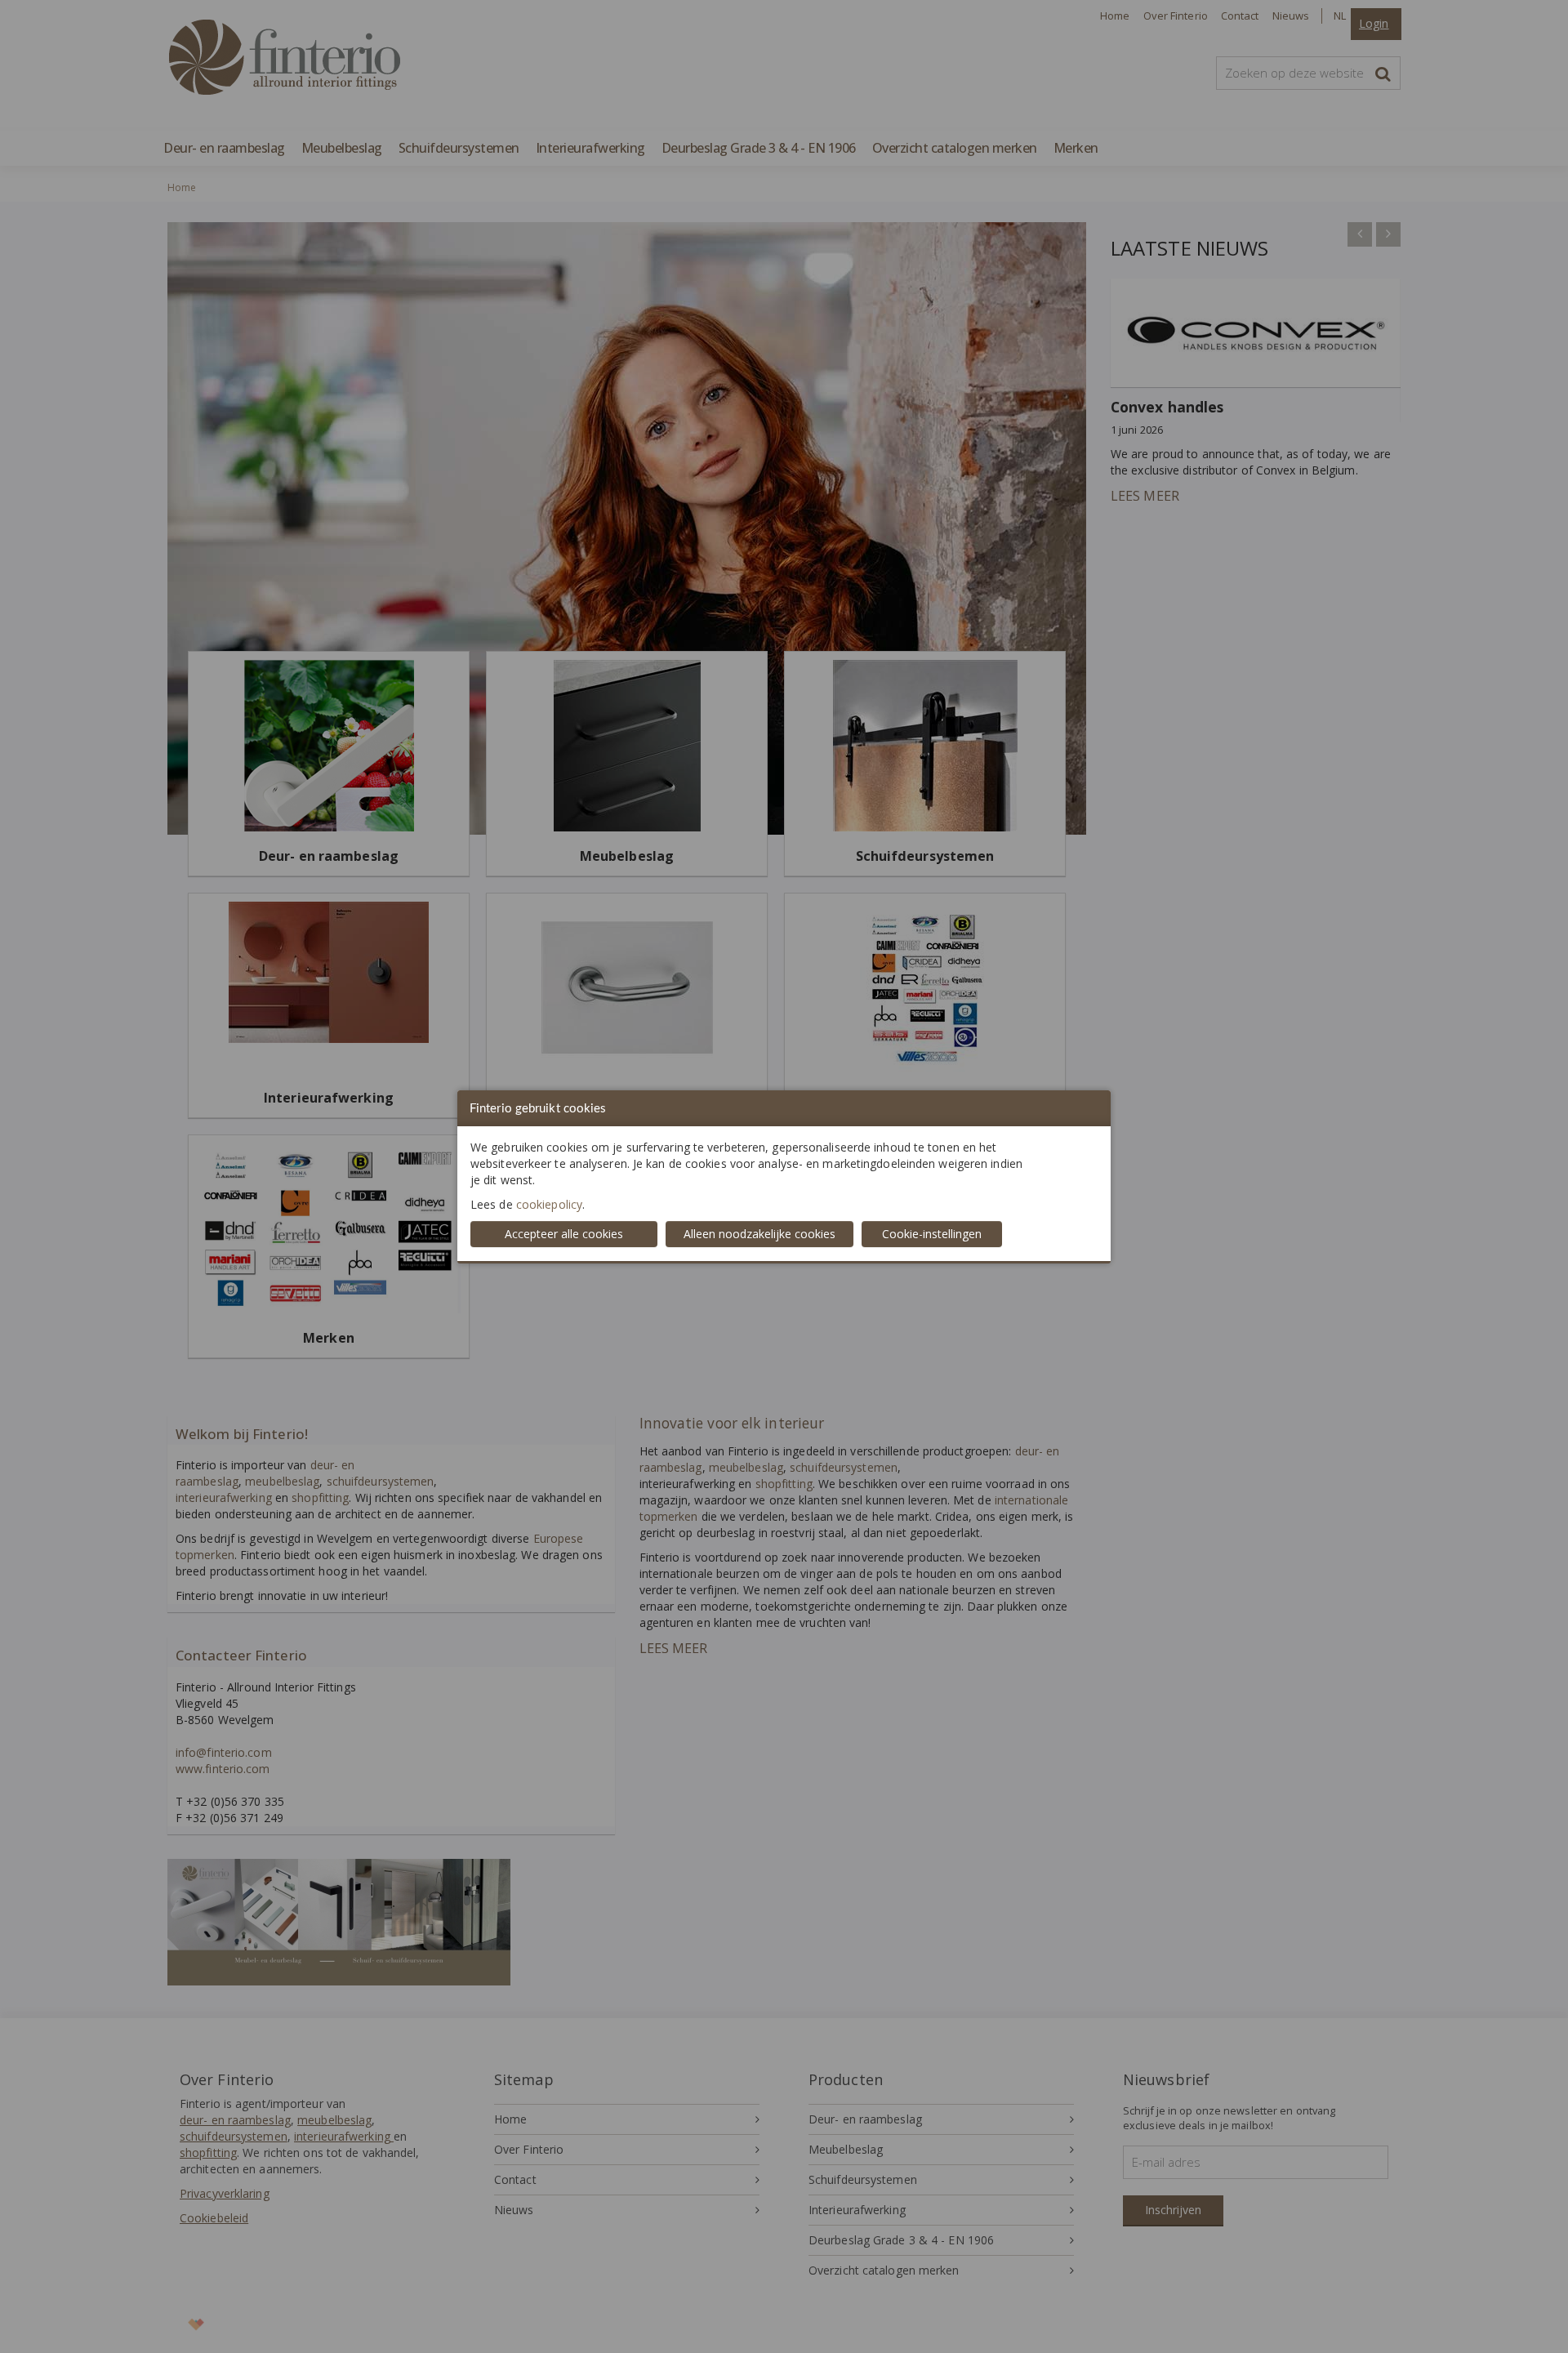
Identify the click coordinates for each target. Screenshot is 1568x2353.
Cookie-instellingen (932, 1234)
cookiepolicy (549, 1204)
